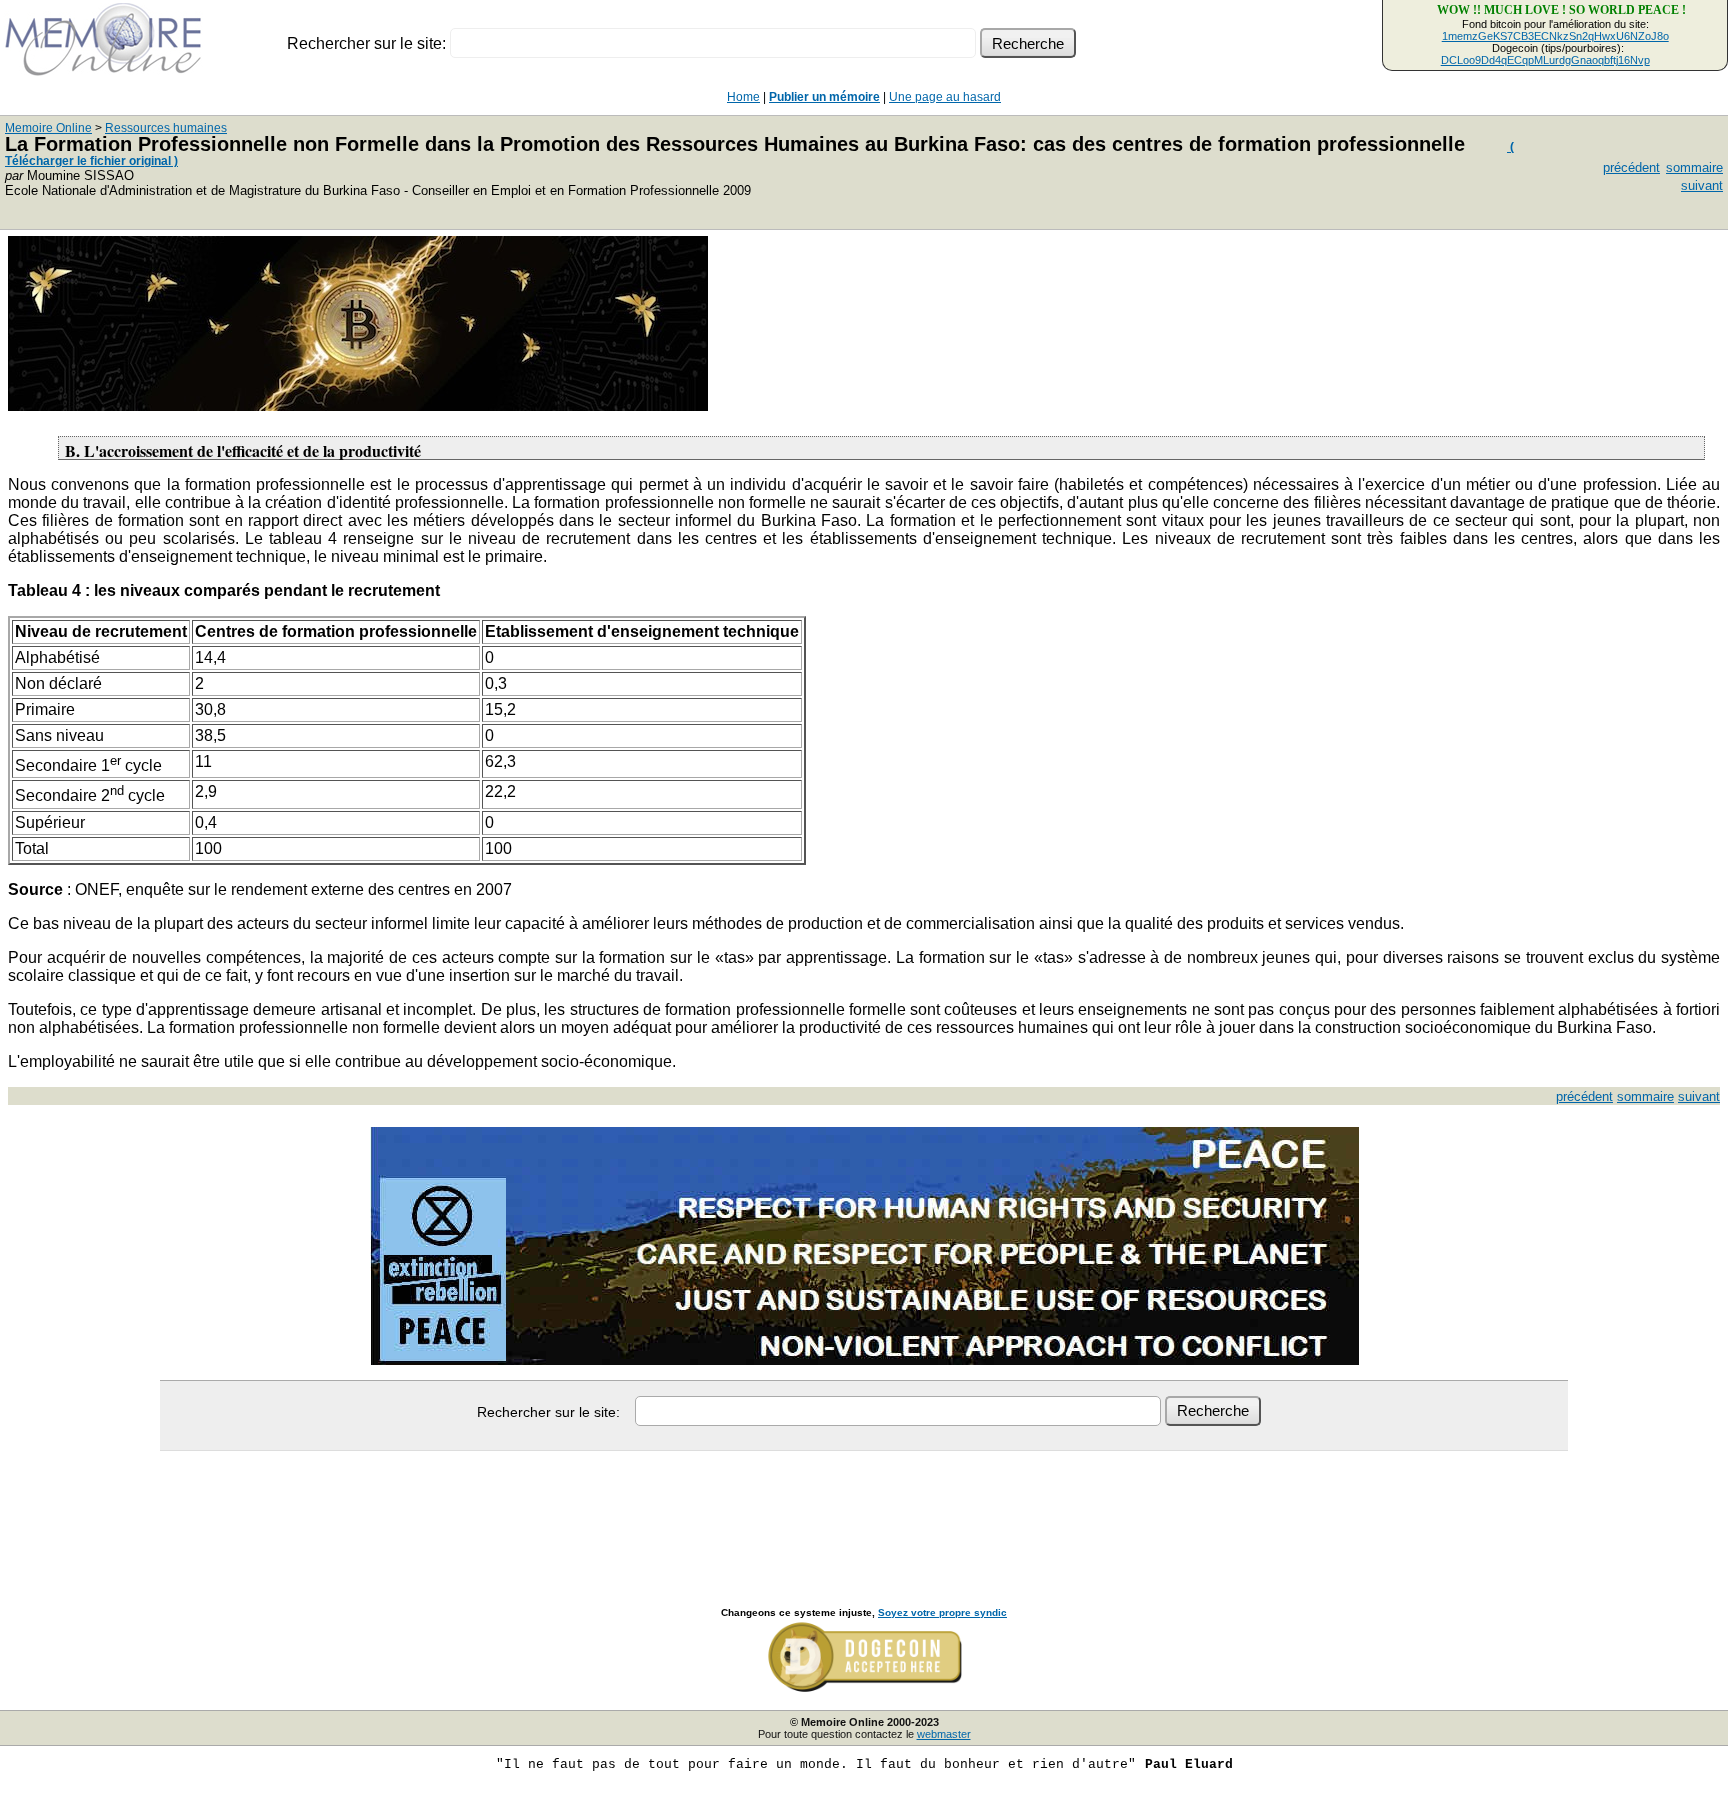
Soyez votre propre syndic (942, 1612)
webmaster (944, 1734)
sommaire (1694, 167)
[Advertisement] (864, 1507)
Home (743, 97)
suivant (1702, 185)
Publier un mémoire (824, 97)
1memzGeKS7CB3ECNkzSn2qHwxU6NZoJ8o (1555, 36)
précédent (1631, 167)
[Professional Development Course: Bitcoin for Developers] (358, 405)
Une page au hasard (945, 97)
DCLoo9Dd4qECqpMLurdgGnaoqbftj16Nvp (1545, 60)
